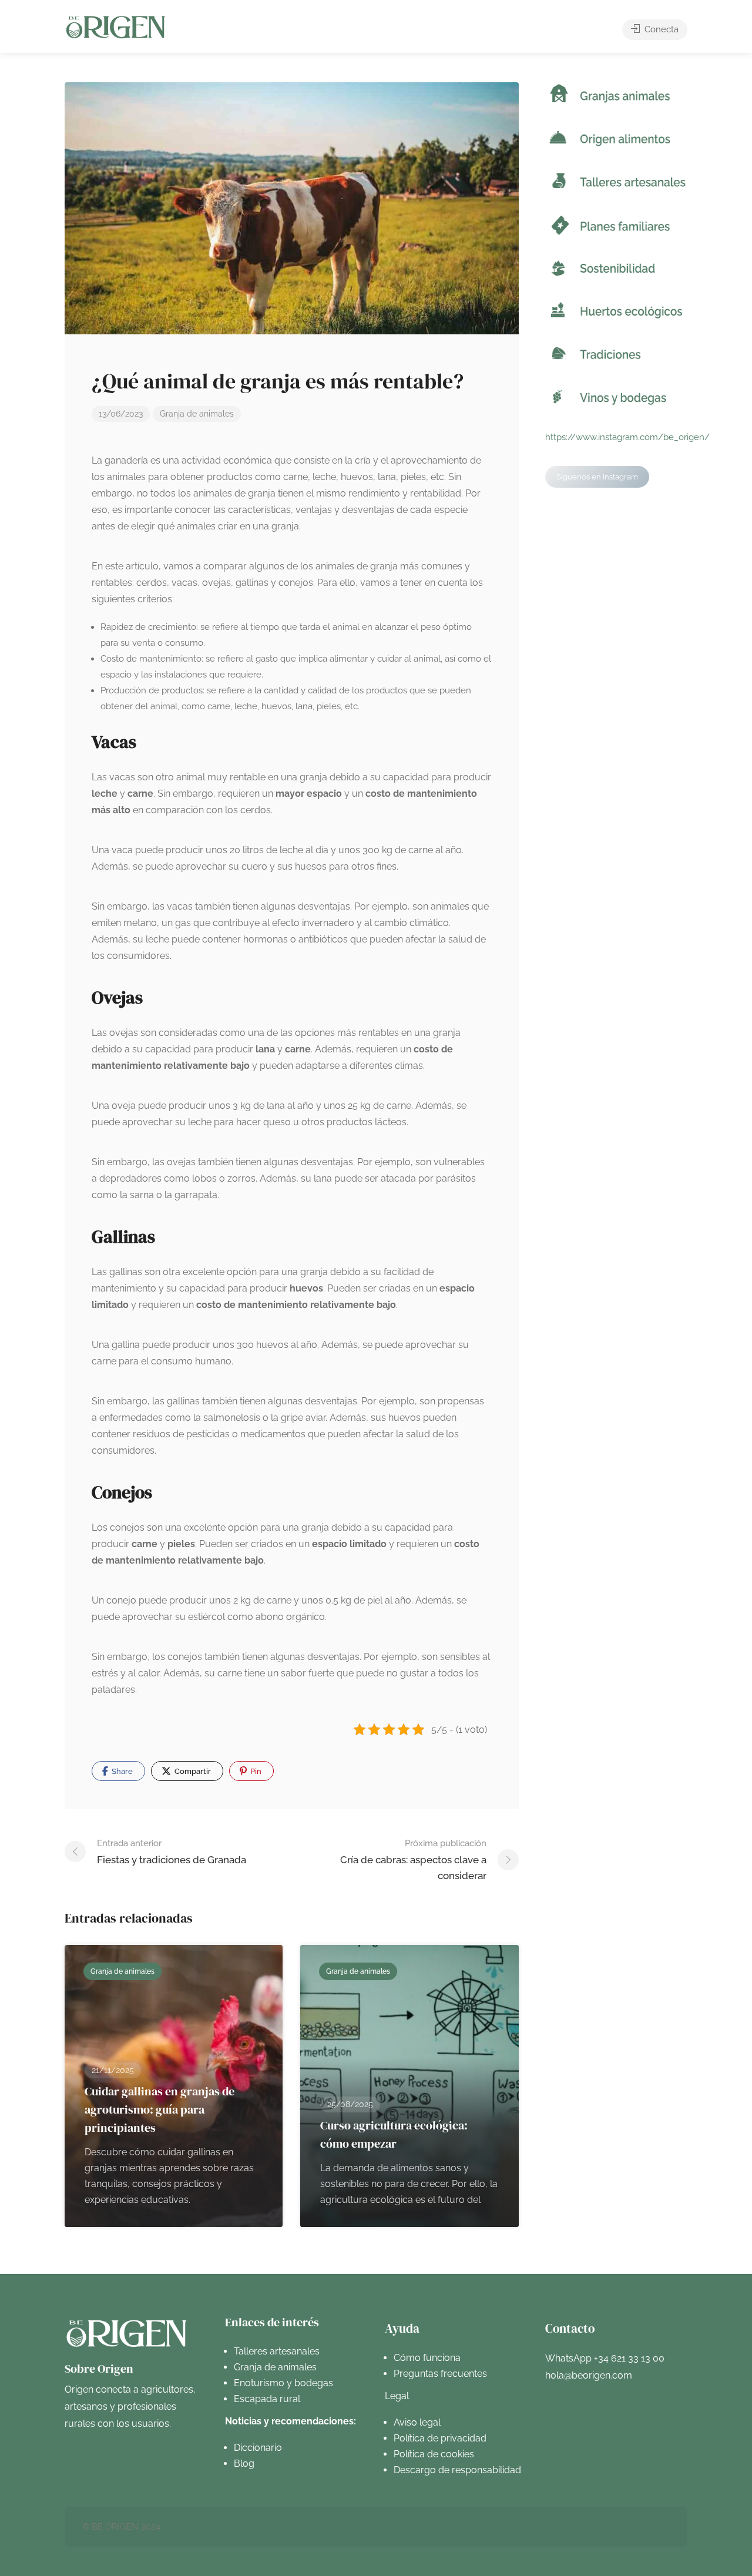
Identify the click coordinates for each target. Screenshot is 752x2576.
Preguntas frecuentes (440, 2374)
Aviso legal (417, 2422)
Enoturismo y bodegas (283, 2383)
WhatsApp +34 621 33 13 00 (605, 2358)
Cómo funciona (427, 2358)
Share (121, 1771)
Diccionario (258, 2448)
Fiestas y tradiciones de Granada (172, 1852)
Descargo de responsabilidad (457, 2470)
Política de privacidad (440, 2438)
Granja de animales (197, 414)
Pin (255, 1771)
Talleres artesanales (277, 2351)
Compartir (192, 1771)
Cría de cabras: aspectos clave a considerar (413, 1860)
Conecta (660, 29)
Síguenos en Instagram (597, 477)
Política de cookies (434, 2454)
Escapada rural (267, 2399)
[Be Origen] (116, 27)
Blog (244, 2463)
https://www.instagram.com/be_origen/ (627, 437)
